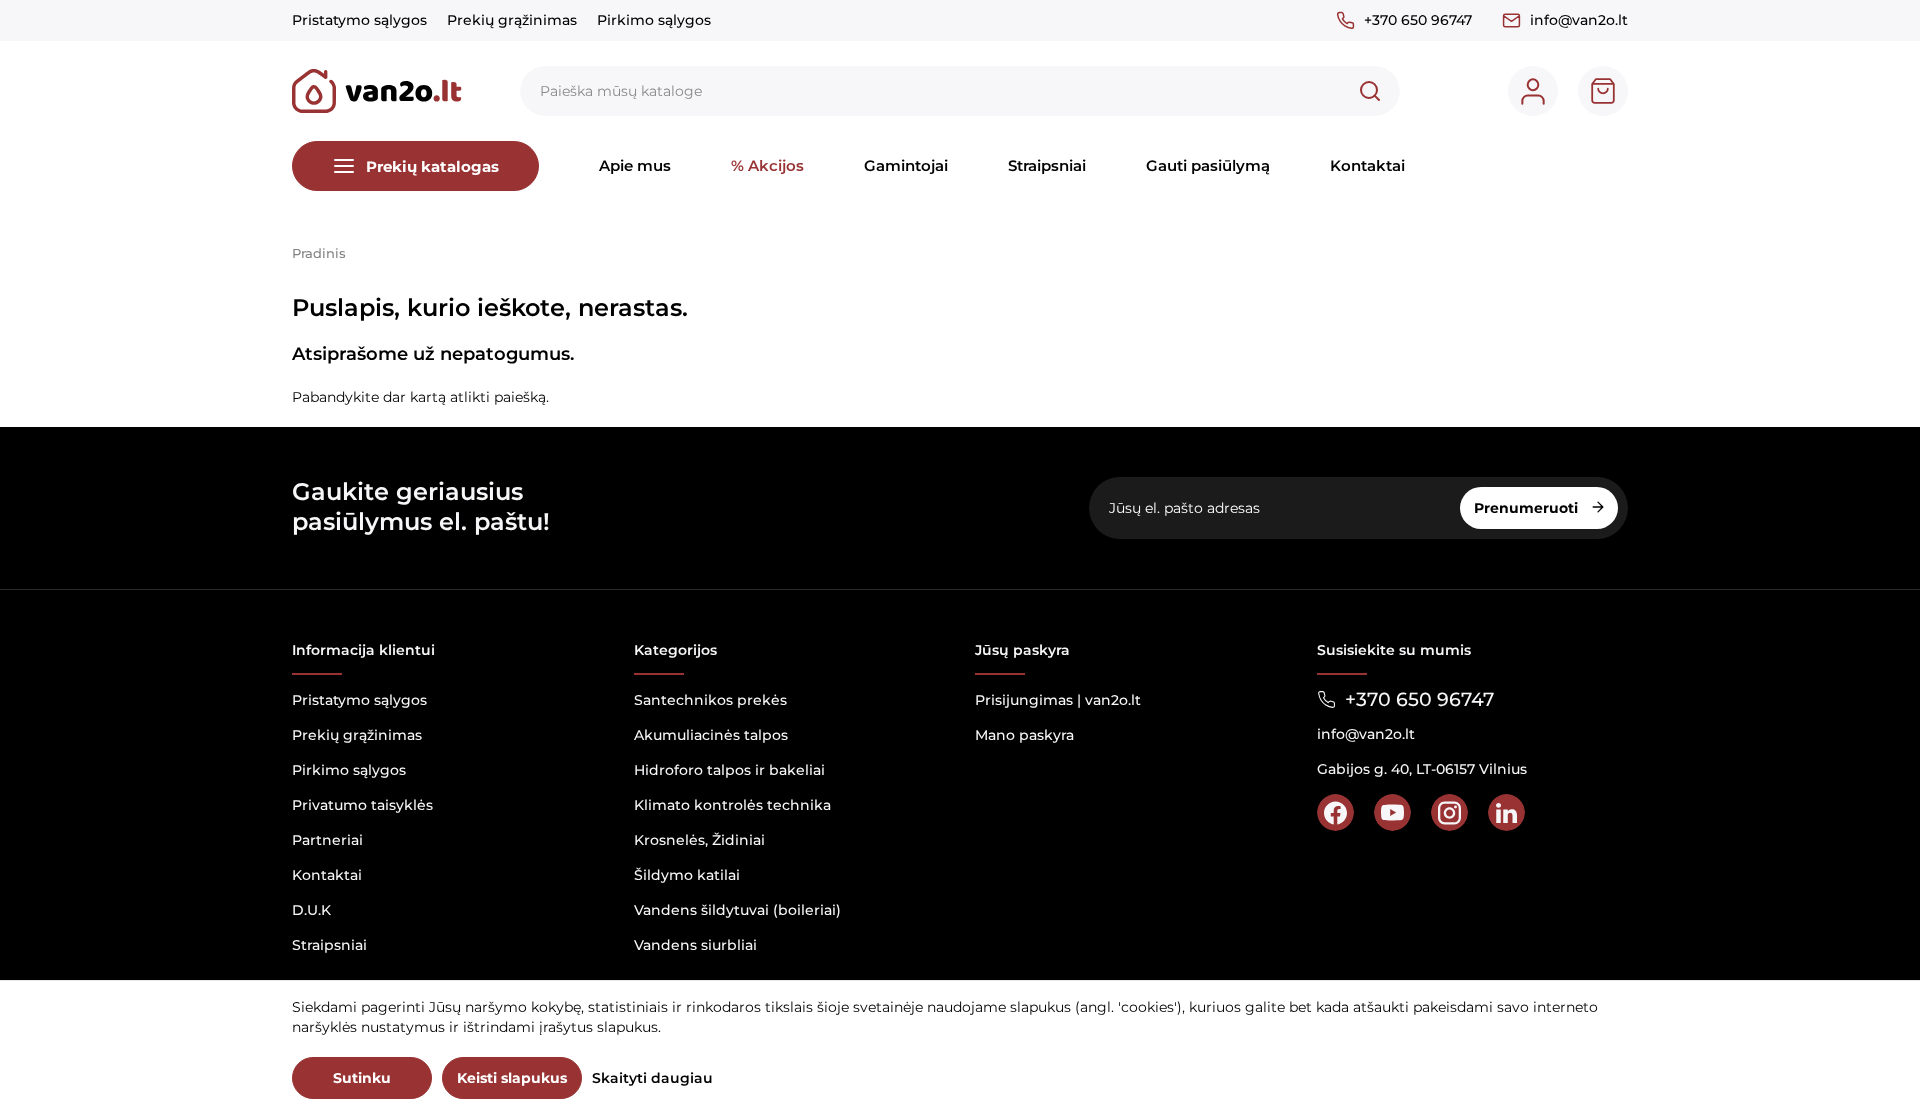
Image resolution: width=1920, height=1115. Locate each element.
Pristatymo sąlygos (359, 20)
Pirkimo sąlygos (654, 20)
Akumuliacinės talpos (711, 735)
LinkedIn (1506, 812)
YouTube (1392, 812)
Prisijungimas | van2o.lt (1058, 700)
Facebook (1335, 812)
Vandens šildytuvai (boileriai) (737, 910)
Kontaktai (1367, 165)
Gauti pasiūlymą (1208, 165)
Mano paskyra (1024, 735)
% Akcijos (767, 165)
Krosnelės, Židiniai (699, 840)
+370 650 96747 (1418, 20)
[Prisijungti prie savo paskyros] (1533, 91)
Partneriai (327, 840)
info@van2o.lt (1579, 20)
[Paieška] (1370, 91)
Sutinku (362, 1078)
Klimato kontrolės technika (732, 805)
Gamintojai (906, 165)
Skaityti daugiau (652, 1078)
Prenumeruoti (1528, 508)
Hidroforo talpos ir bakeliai (729, 770)
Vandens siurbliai (695, 945)
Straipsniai (1047, 165)
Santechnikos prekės (710, 700)
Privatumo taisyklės (362, 805)
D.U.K (311, 910)
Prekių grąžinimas (512, 20)
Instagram (1449, 812)
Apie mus (635, 165)
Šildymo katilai (687, 875)
